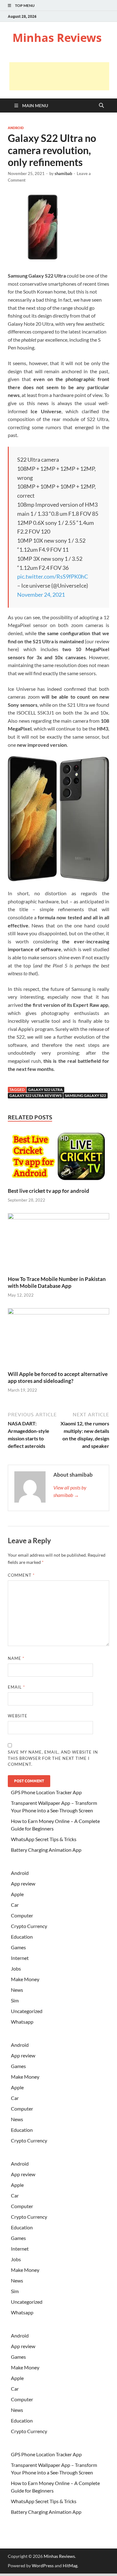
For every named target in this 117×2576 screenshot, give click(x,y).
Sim (15, 2000)
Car (15, 1905)
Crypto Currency (29, 1926)
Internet (20, 1958)
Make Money (25, 1979)
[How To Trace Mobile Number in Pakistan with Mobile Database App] (58, 1244)
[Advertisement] (59, 76)
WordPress (43, 2566)
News (17, 1990)
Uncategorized (27, 2011)
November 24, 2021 (41, 595)
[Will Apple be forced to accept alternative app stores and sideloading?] (58, 1339)
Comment (21, 1575)
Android (16, 128)
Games (18, 1947)
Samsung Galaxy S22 (85, 1095)
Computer (22, 1915)
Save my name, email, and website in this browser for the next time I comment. (53, 1758)
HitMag (70, 2566)
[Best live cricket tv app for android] (58, 1158)
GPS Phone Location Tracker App (46, 1792)
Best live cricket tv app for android (49, 1191)
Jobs (16, 1968)
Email (16, 1687)
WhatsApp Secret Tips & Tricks (44, 1839)
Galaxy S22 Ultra (45, 1090)
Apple (17, 1894)
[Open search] (101, 106)
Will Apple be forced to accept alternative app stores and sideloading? (58, 1377)
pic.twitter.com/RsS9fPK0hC (53, 576)
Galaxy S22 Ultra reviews (35, 1095)
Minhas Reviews (57, 38)
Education (22, 1937)
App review (23, 1883)
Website (18, 1716)
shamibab (63, 173)
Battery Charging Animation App (46, 1850)
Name (16, 1658)
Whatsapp (22, 2022)
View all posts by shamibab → (70, 1491)
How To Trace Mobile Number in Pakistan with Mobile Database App (57, 1282)
